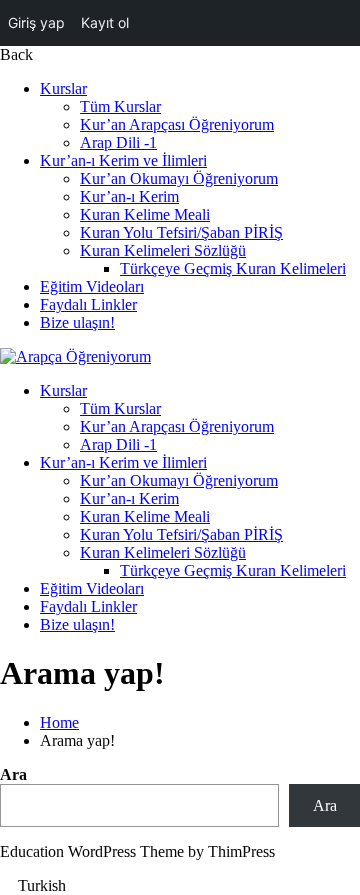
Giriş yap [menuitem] (36, 22)
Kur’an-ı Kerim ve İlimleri (123, 160)
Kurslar (63, 88)
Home (59, 722)
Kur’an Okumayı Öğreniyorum (179, 178)
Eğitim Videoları (92, 286)
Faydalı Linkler (88, 304)
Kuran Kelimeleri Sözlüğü (163, 250)
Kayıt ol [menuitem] (105, 22)
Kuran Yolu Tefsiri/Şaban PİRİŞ (181, 232)
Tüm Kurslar (120, 106)
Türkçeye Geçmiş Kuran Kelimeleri (233, 268)
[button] (180, 886)
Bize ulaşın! (77, 322)
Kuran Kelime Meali (145, 214)
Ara (13, 774)
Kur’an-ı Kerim (129, 196)
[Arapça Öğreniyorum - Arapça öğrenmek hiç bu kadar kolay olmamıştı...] (75, 356)
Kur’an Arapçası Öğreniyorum (177, 124)
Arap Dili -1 (118, 142)
